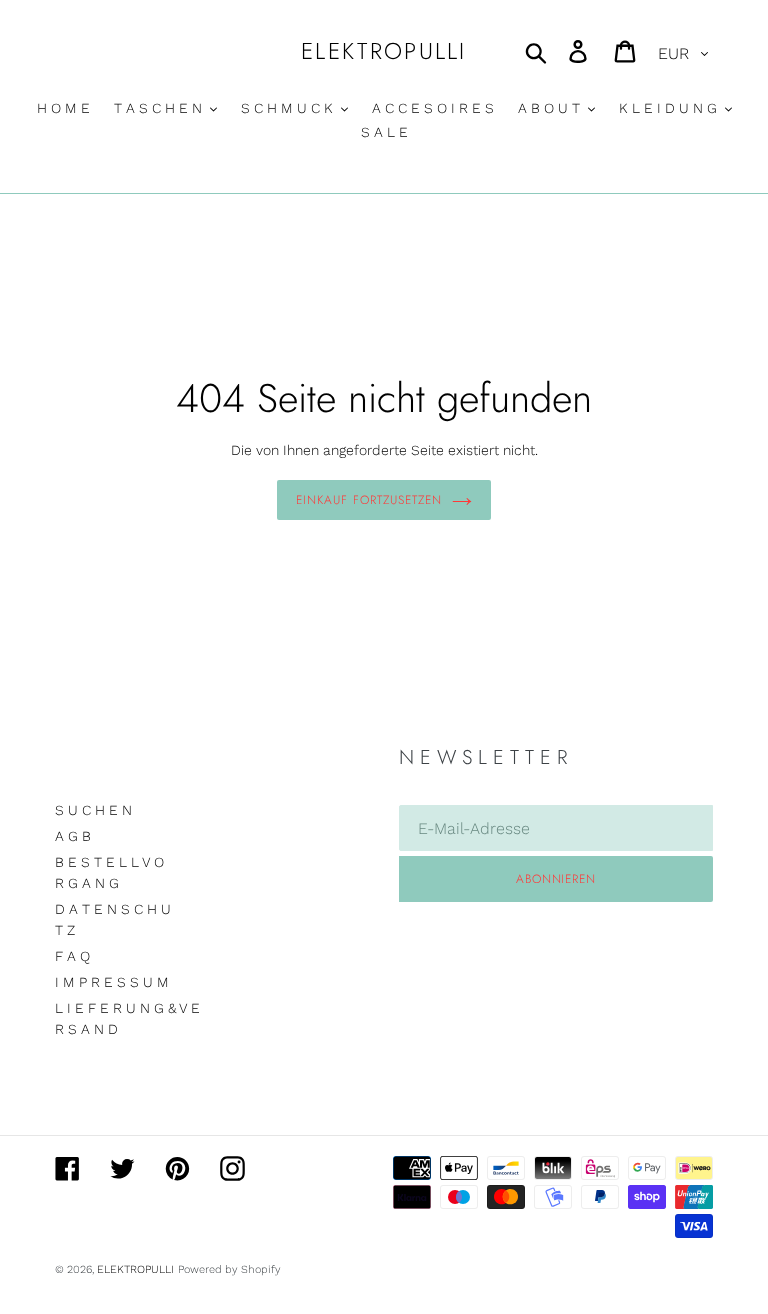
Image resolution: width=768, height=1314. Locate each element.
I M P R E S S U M (112, 982)
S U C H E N (93, 810)
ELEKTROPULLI (384, 52)
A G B (73, 836)
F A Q (72, 956)
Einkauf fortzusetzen (368, 500)
